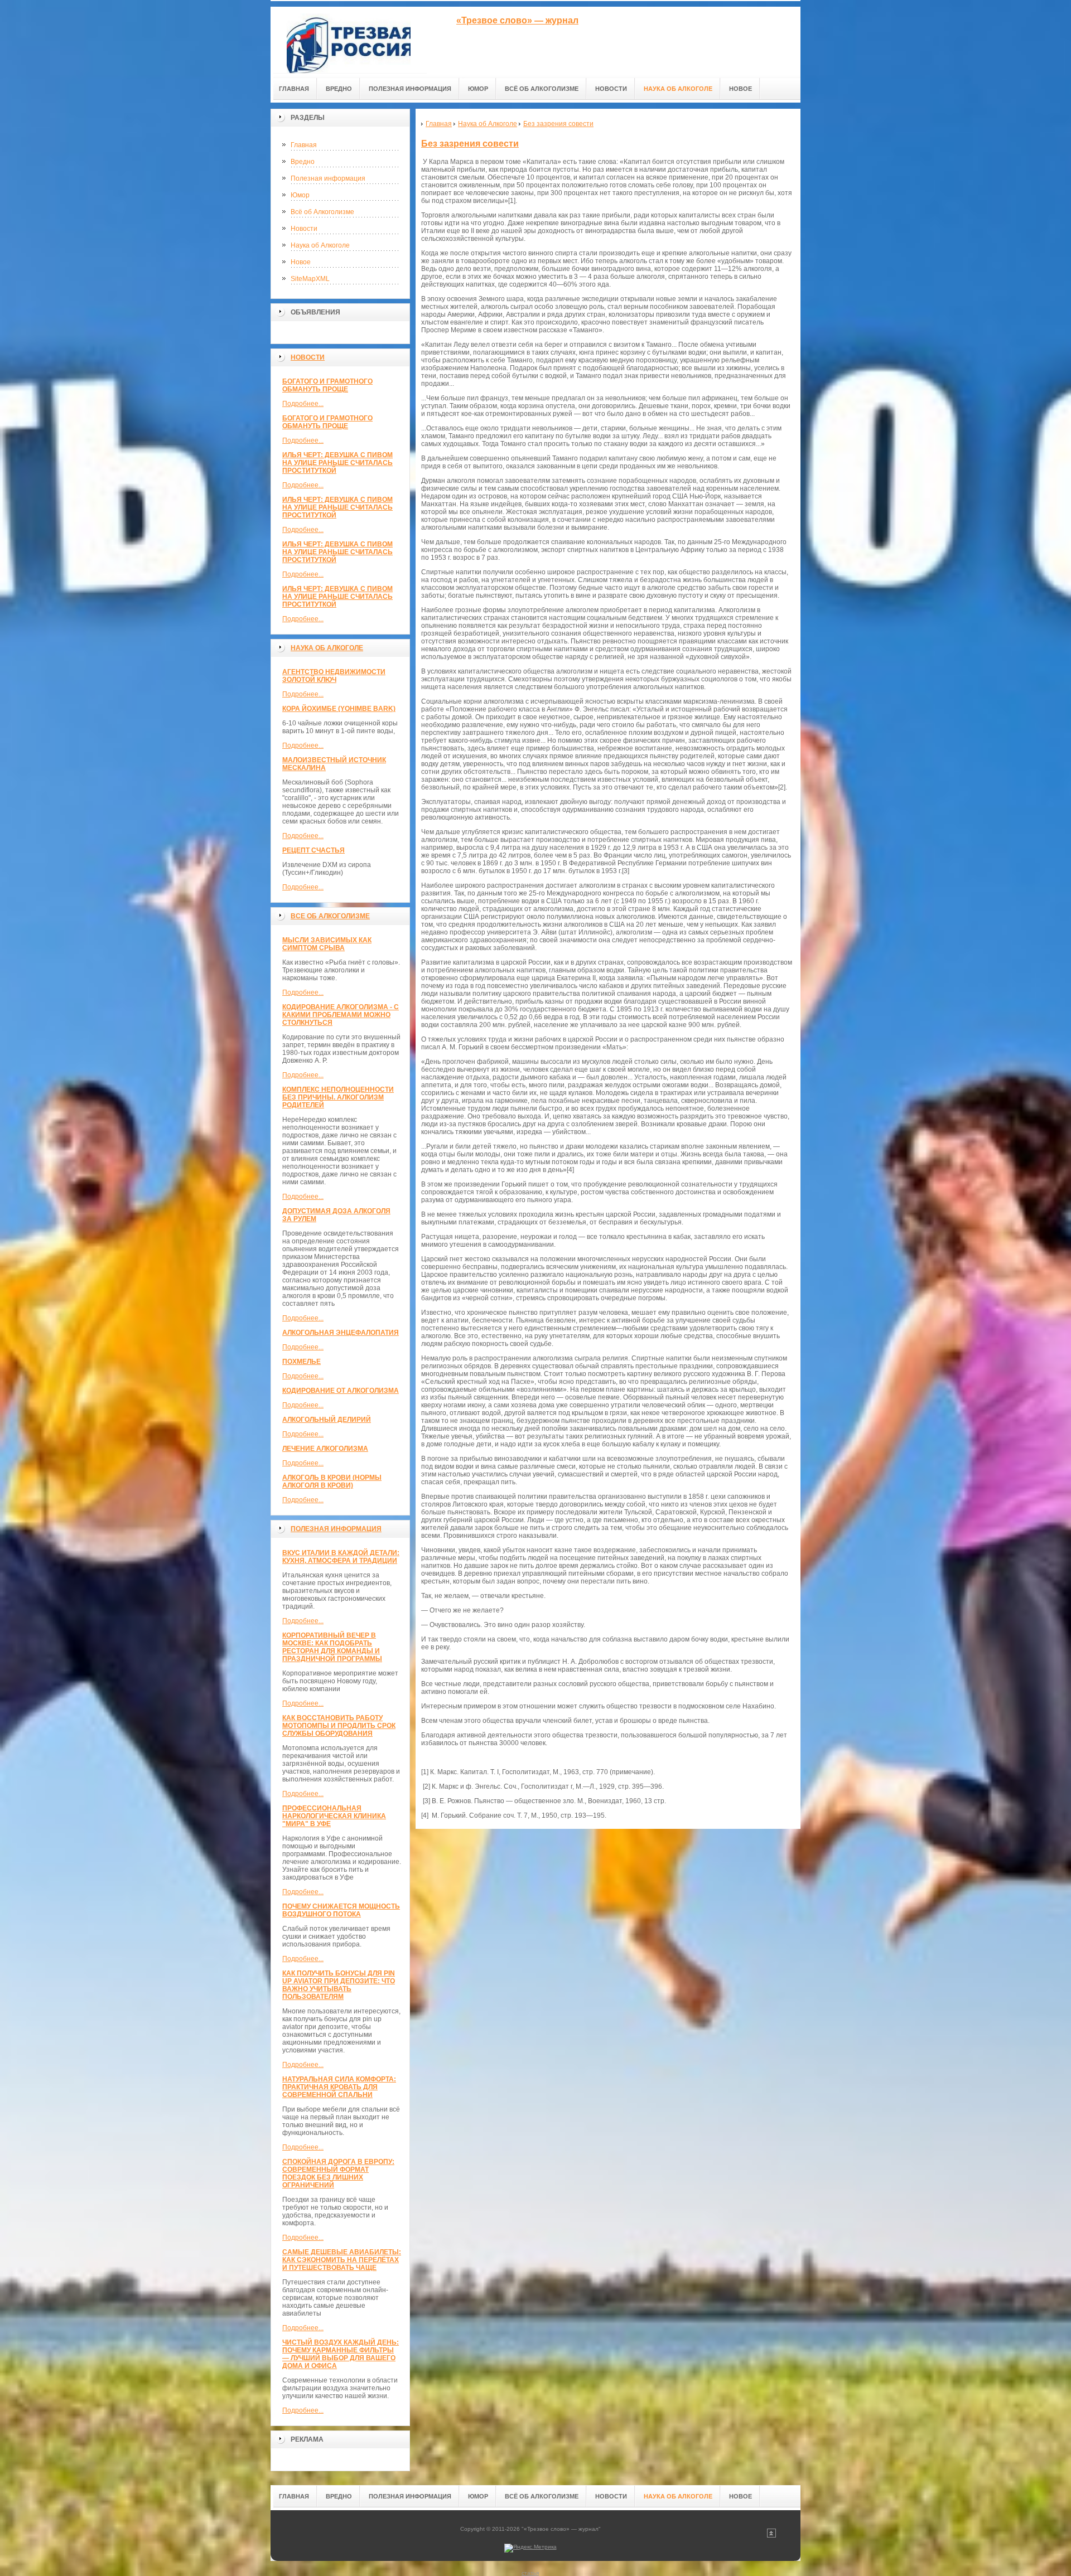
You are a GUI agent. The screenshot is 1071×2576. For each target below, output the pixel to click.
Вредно (303, 162)
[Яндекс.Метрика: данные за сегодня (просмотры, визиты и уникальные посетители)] (530, 2548)
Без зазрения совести (470, 144)
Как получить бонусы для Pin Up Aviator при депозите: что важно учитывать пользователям (339, 1985)
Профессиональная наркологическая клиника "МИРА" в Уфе (334, 1816)
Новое (301, 262)
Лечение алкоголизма (325, 1449)
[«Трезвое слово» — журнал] (349, 40)
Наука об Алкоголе (320, 245)
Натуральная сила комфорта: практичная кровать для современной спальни (339, 2087)
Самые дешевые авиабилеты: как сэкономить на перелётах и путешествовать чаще (342, 2260)
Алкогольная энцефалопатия (341, 1333)
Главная (304, 145)
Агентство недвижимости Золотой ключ (334, 676)
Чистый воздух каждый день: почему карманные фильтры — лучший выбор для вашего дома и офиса (341, 2354)
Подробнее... (303, 404)
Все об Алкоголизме (330, 916)
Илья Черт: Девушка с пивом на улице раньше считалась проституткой (337, 463)
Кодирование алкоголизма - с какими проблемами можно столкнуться (341, 1015)
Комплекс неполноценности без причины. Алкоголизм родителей (338, 1097)
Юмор (300, 195)
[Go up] (771, 2536)
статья (530, 2573)
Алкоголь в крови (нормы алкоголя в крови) (332, 1481)
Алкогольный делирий (327, 1420)
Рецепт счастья (313, 850)
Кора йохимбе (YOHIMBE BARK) (339, 709)
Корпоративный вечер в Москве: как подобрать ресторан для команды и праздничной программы (332, 1647)
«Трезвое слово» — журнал (517, 20)
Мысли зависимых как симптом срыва (327, 944)
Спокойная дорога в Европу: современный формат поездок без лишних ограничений (338, 2173)
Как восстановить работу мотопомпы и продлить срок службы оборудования (339, 1726)
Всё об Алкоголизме (322, 212)
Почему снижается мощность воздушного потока (341, 1910)
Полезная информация (328, 178)
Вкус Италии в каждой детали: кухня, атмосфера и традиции (341, 1557)
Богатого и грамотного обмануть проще (327, 385)
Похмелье (301, 1362)
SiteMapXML (310, 279)
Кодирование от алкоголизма (341, 1391)
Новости (304, 229)
